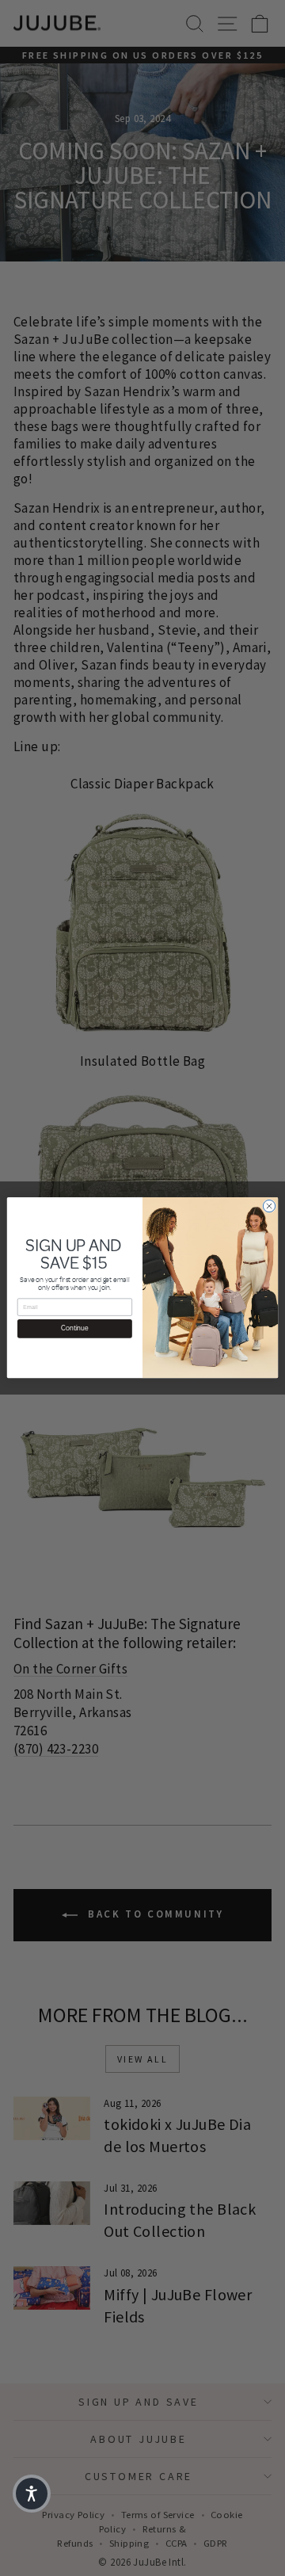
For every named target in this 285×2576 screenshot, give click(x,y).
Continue (74, 1329)
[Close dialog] (269, 1206)
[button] (32, 2494)
